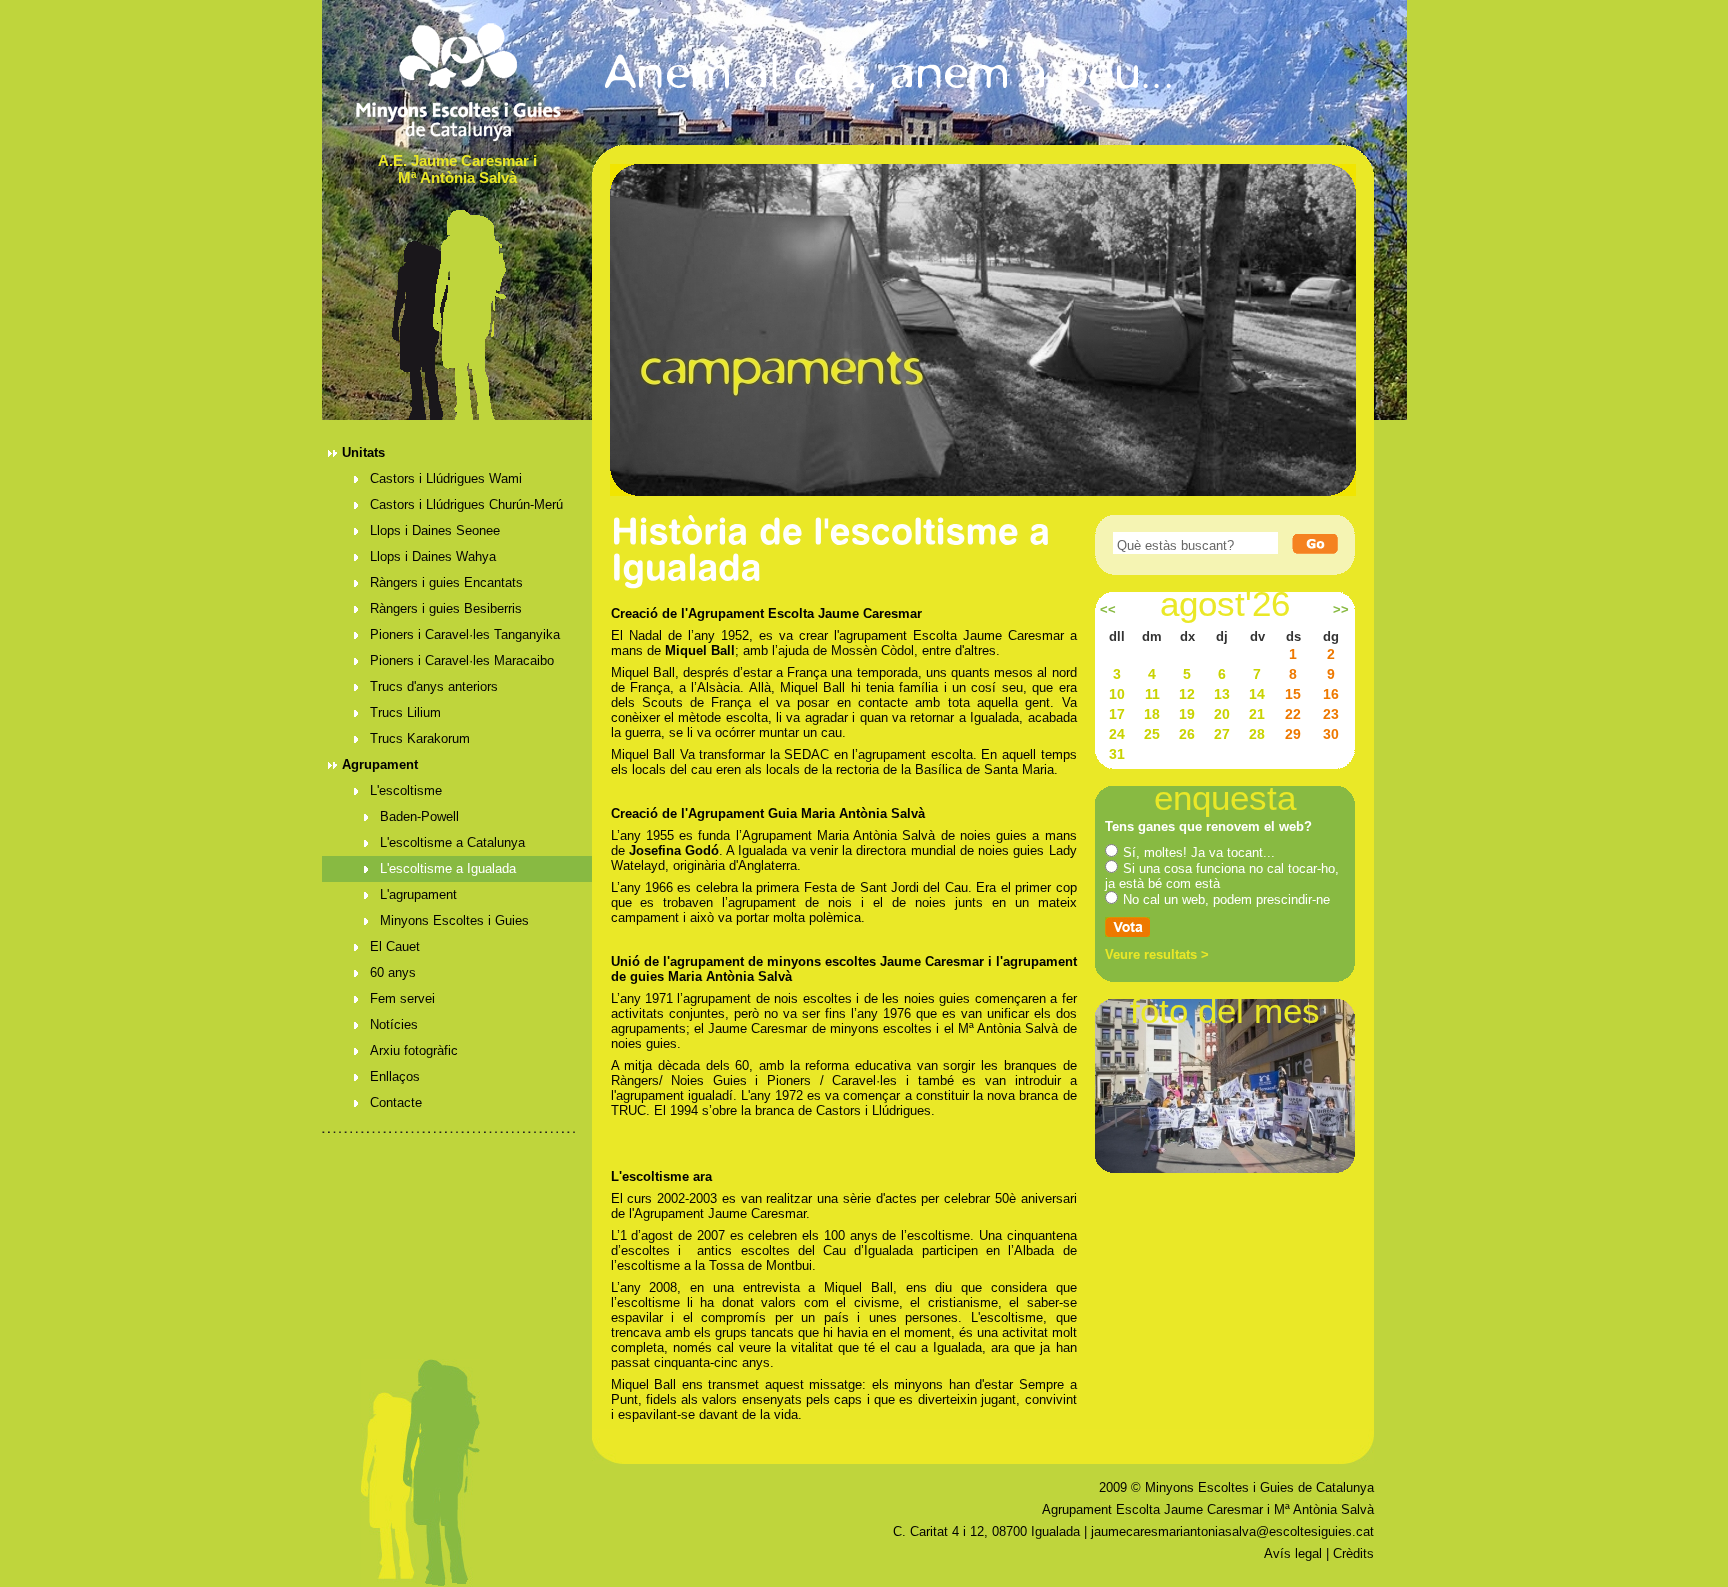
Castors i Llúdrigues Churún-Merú (466, 504)
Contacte (396, 1102)
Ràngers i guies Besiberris (446, 608)
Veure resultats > (1157, 954)
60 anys (393, 972)
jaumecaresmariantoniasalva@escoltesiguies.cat (1232, 1531)
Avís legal (1293, 1553)
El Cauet (395, 946)
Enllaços (395, 1076)
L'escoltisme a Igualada (448, 868)
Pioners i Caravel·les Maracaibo (462, 660)
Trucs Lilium (405, 712)
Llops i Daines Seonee (435, 530)
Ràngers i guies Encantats (446, 582)
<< (1108, 610)
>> (1341, 610)
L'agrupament (418, 894)
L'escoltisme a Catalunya (452, 842)
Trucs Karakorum (420, 738)
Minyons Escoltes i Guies (454, 920)
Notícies (394, 1024)
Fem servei (402, 998)
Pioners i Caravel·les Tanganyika (465, 634)
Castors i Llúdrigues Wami (446, 478)
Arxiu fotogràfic (414, 1050)
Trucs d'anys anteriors (434, 686)
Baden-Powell (419, 816)
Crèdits (1353, 1553)
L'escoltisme (406, 790)
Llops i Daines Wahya (433, 556)
